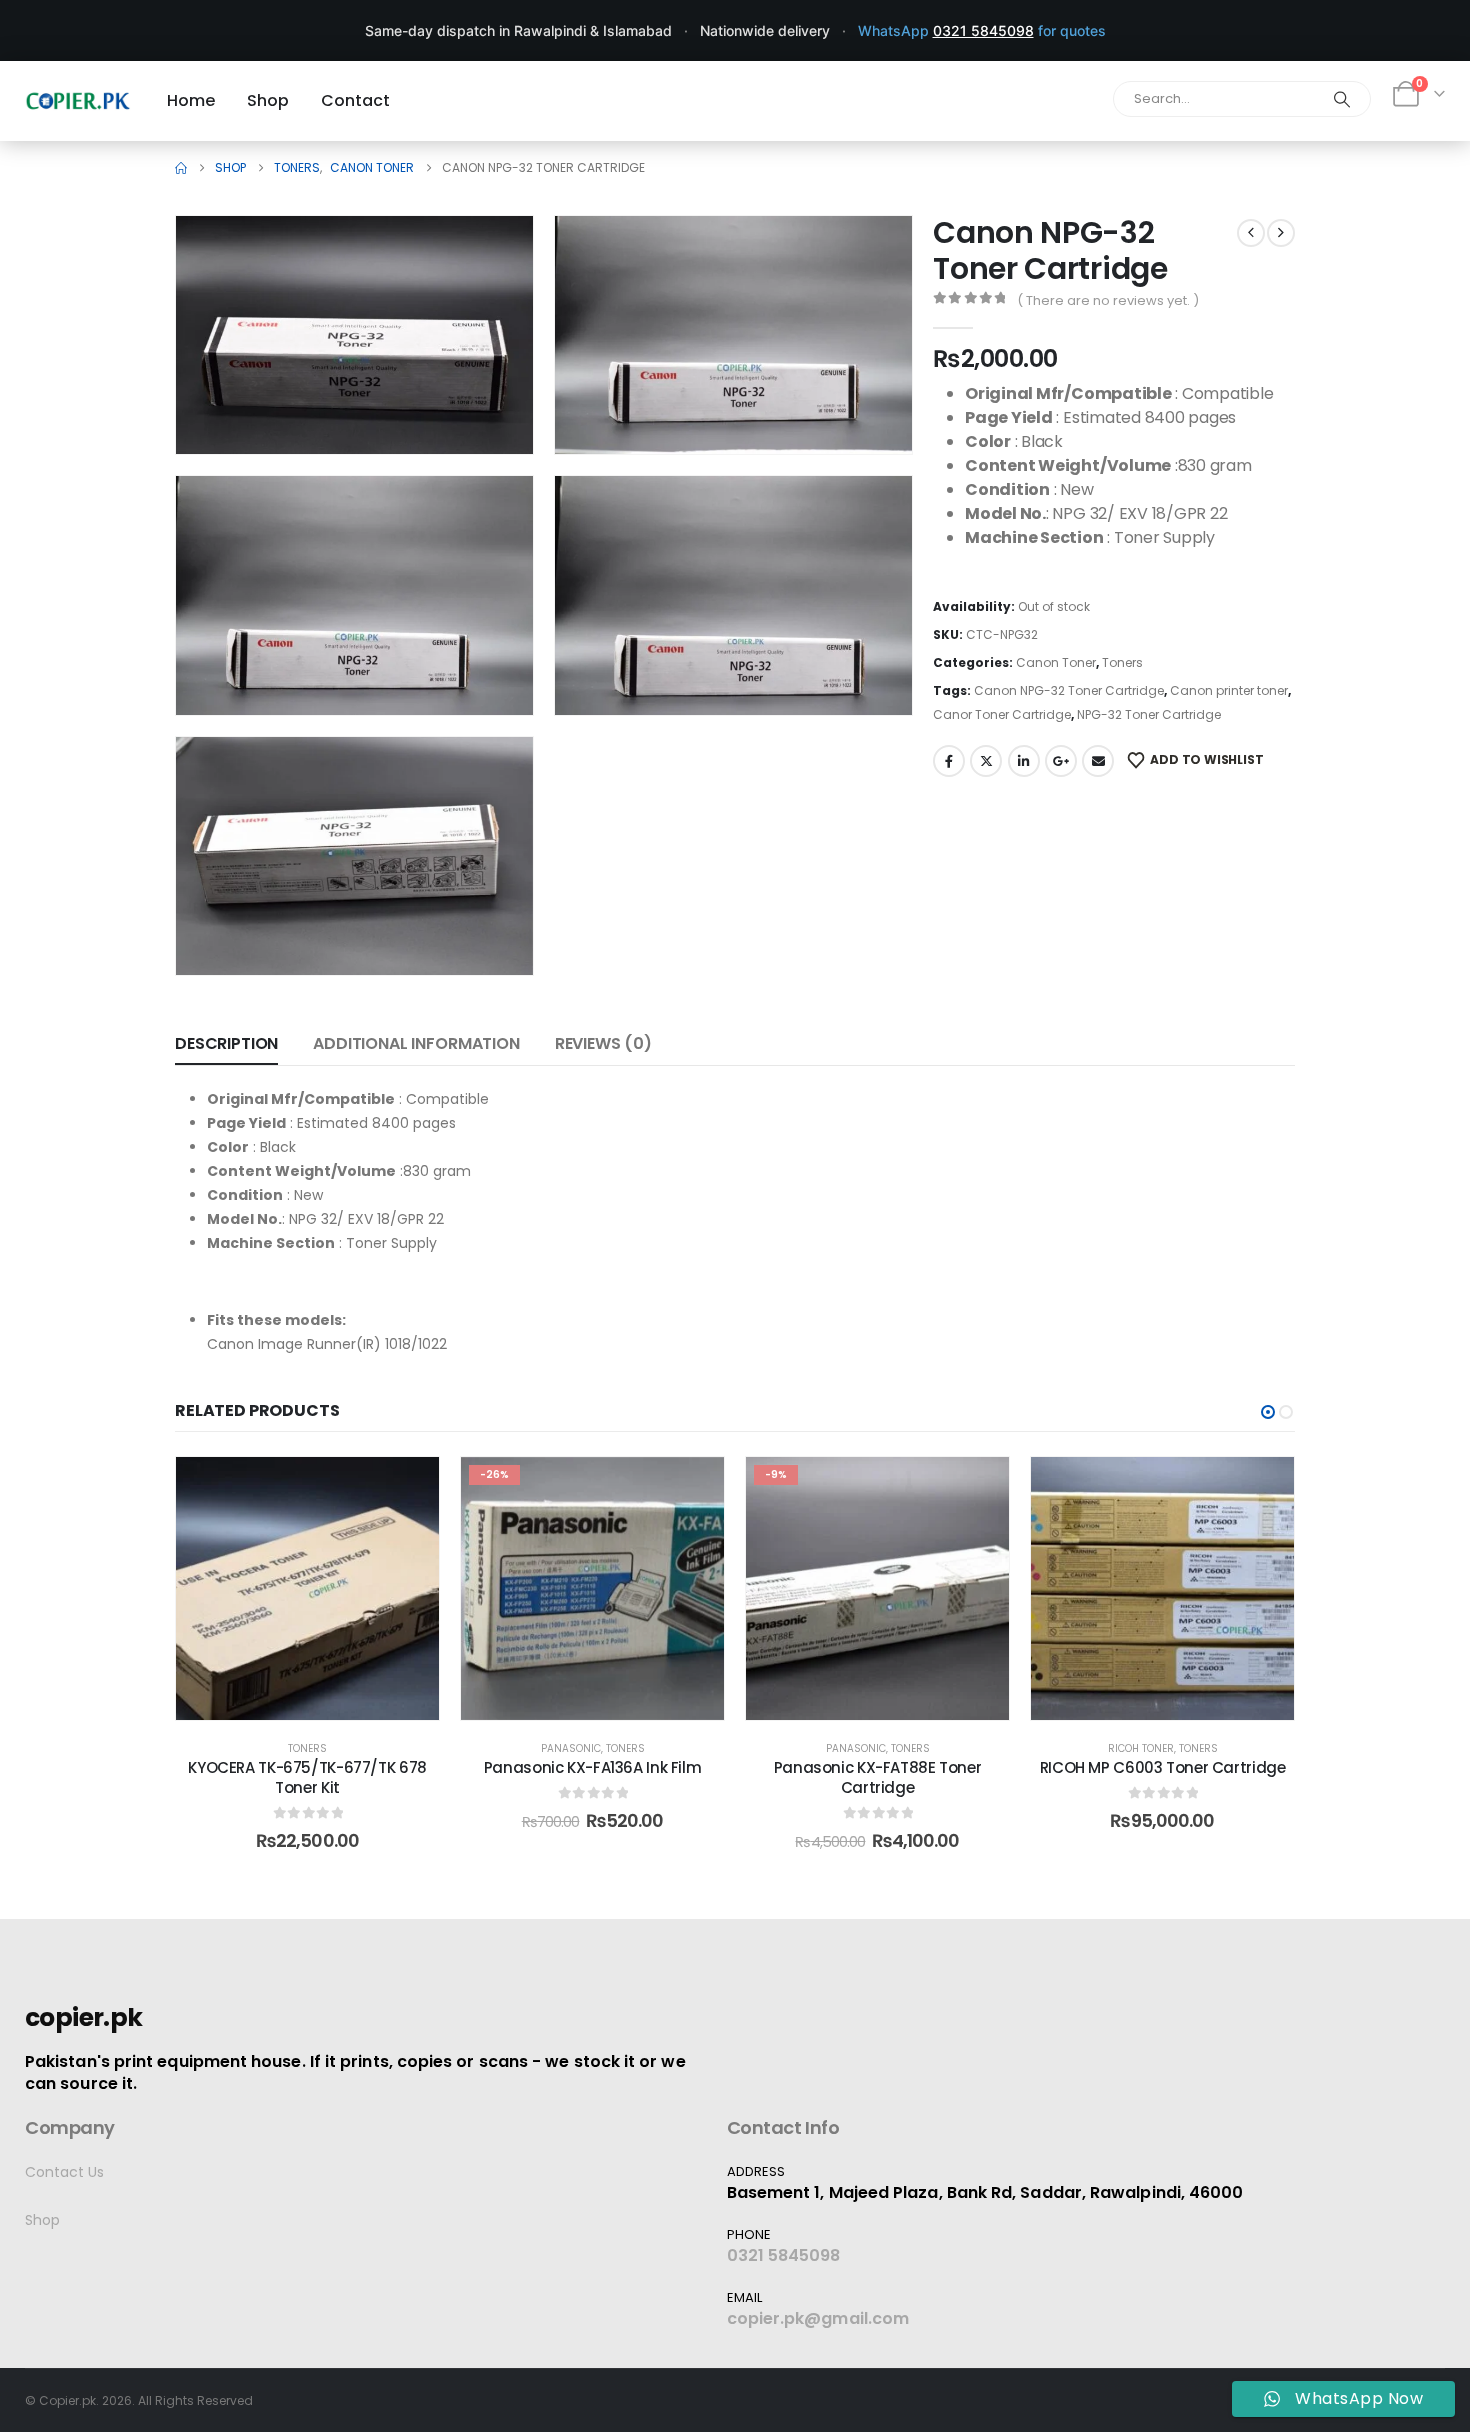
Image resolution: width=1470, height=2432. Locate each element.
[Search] (1342, 99)
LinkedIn (1024, 761)
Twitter (986, 761)
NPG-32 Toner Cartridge (1149, 714)
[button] (490, 411)
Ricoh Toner (1141, 1748)
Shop (42, 2220)
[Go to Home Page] (181, 168)
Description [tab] (226, 1043)
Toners (1122, 662)
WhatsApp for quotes (982, 30)
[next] (1281, 233)
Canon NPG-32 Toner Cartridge (1069, 690)
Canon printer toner (1229, 690)
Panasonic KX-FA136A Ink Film (593, 1767)
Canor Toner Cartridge (1002, 714)
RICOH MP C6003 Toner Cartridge (1163, 1767)
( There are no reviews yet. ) (1108, 300)
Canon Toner (1056, 662)
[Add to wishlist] (409, 1487)
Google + (1061, 761)
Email (1098, 761)
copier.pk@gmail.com (818, 2318)
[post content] (307, 1588)
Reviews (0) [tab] (603, 1043)
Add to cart (321, 1699)
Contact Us (64, 2172)
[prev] (1251, 233)
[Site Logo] (78, 100)
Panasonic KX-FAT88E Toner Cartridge (878, 1777)
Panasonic (571, 1748)
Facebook (949, 761)
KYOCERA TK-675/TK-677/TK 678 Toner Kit (307, 1777)
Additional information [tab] (416, 1043)
